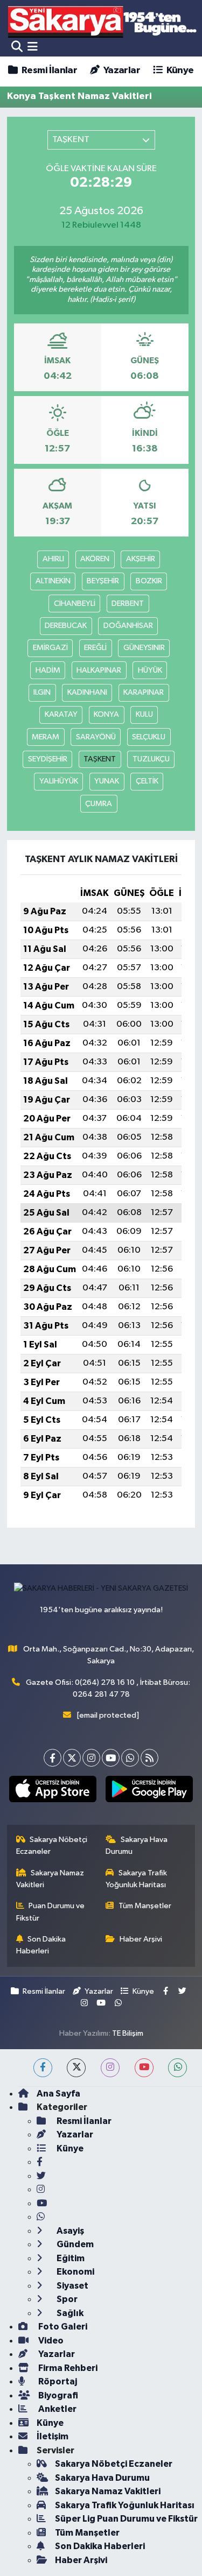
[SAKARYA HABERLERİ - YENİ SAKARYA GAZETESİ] (103, 21)
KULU (144, 714)
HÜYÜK (150, 670)
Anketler (57, 2409)
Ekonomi (75, 2272)
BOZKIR (149, 581)
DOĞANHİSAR (128, 626)
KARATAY (61, 714)
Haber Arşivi (141, 1939)
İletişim (53, 2436)
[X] (72, 1758)
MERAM (46, 737)
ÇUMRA (99, 804)
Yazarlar (121, 70)
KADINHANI (87, 692)
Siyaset (72, 2286)
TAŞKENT (100, 759)
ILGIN (42, 692)
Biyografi (57, 2395)
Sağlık (69, 2313)
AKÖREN (95, 559)
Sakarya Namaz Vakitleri (50, 1879)
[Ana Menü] (33, 47)
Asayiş (69, 2231)
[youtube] (144, 2068)
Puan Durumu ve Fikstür (51, 1912)
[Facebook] (53, 1758)
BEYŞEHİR (103, 581)
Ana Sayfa (58, 2094)
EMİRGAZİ (50, 648)
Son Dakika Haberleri (41, 1945)
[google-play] (149, 1791)
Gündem (74, 2244)
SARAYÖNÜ (96, 737)
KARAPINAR (144, 692)
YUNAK (107, 781)
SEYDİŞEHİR (48, 759)
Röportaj (57, 2381)
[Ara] (17, 47)
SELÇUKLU (149, 737)
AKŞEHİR (141, 559)
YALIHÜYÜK (59, 781)
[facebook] (43, 2068)
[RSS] (149, 1758)
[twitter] (76, 2068)
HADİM (48, 670)
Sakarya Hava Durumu (137, 1845)
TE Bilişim (128, 2033)
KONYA (106, 714)
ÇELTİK (147, 781)
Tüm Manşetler (145, 1906)
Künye (179, 70)
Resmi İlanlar (48, 70)
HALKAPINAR (99, 670)
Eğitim (70, 2258)
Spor (66, 2299)
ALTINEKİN (53, 581)
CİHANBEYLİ (75, 604)
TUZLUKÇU (151, 759)
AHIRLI (53, 559)
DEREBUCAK (66, 626)
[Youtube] (111, 1758)
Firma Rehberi (67, 2368)
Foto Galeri (62, 2327)
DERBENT (128, 604)
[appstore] (53, 1791)
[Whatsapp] (130, 1758)
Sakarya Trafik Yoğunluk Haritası (136, 1879)
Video (50, 2341)
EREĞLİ (95, 648)
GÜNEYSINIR (144, 648)
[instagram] (110, 2068)
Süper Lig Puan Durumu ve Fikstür (126, 2519)
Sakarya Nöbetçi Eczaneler (52, 1845)
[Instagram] (91, 1758)
